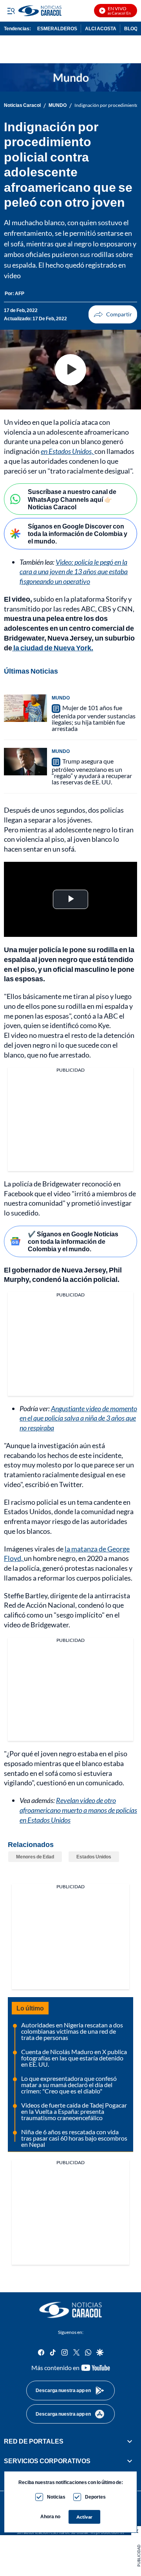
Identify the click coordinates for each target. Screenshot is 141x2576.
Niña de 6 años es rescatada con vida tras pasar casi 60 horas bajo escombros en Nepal (74, 2138)
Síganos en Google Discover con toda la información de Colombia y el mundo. (78, 533)
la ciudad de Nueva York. (53, 648)
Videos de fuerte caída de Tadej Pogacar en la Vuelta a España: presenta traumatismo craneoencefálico (74, 2111)
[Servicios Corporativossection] (130, 2461)
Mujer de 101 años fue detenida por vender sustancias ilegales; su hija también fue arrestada (94, 718)
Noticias (56, 2497)
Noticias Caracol (22, 105)
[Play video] (70, 370)
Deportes (95, 2497)
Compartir (113, 314)
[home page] (70, 2310)
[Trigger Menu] (11, 11)
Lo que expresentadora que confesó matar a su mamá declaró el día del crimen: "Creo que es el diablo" (69, 2085)
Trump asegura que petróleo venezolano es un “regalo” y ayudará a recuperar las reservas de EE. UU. (92, 771)
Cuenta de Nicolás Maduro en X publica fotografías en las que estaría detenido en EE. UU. (74, 2058)
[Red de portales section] (130, 2441)
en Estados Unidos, (68, 451)
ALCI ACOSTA (101, 28)
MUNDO (58, 105)
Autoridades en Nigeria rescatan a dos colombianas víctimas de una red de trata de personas (72, 2031)
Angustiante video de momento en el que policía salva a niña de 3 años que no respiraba (78, 1418)
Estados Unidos (94, 1857)
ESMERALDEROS (57, 28)
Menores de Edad (35, 1857)
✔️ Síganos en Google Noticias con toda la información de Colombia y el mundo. (73, 1241)
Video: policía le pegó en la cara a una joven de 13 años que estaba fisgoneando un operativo (74, 572)
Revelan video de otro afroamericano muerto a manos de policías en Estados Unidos (78, 1810)
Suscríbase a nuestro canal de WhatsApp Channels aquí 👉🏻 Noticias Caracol (72, 499)
